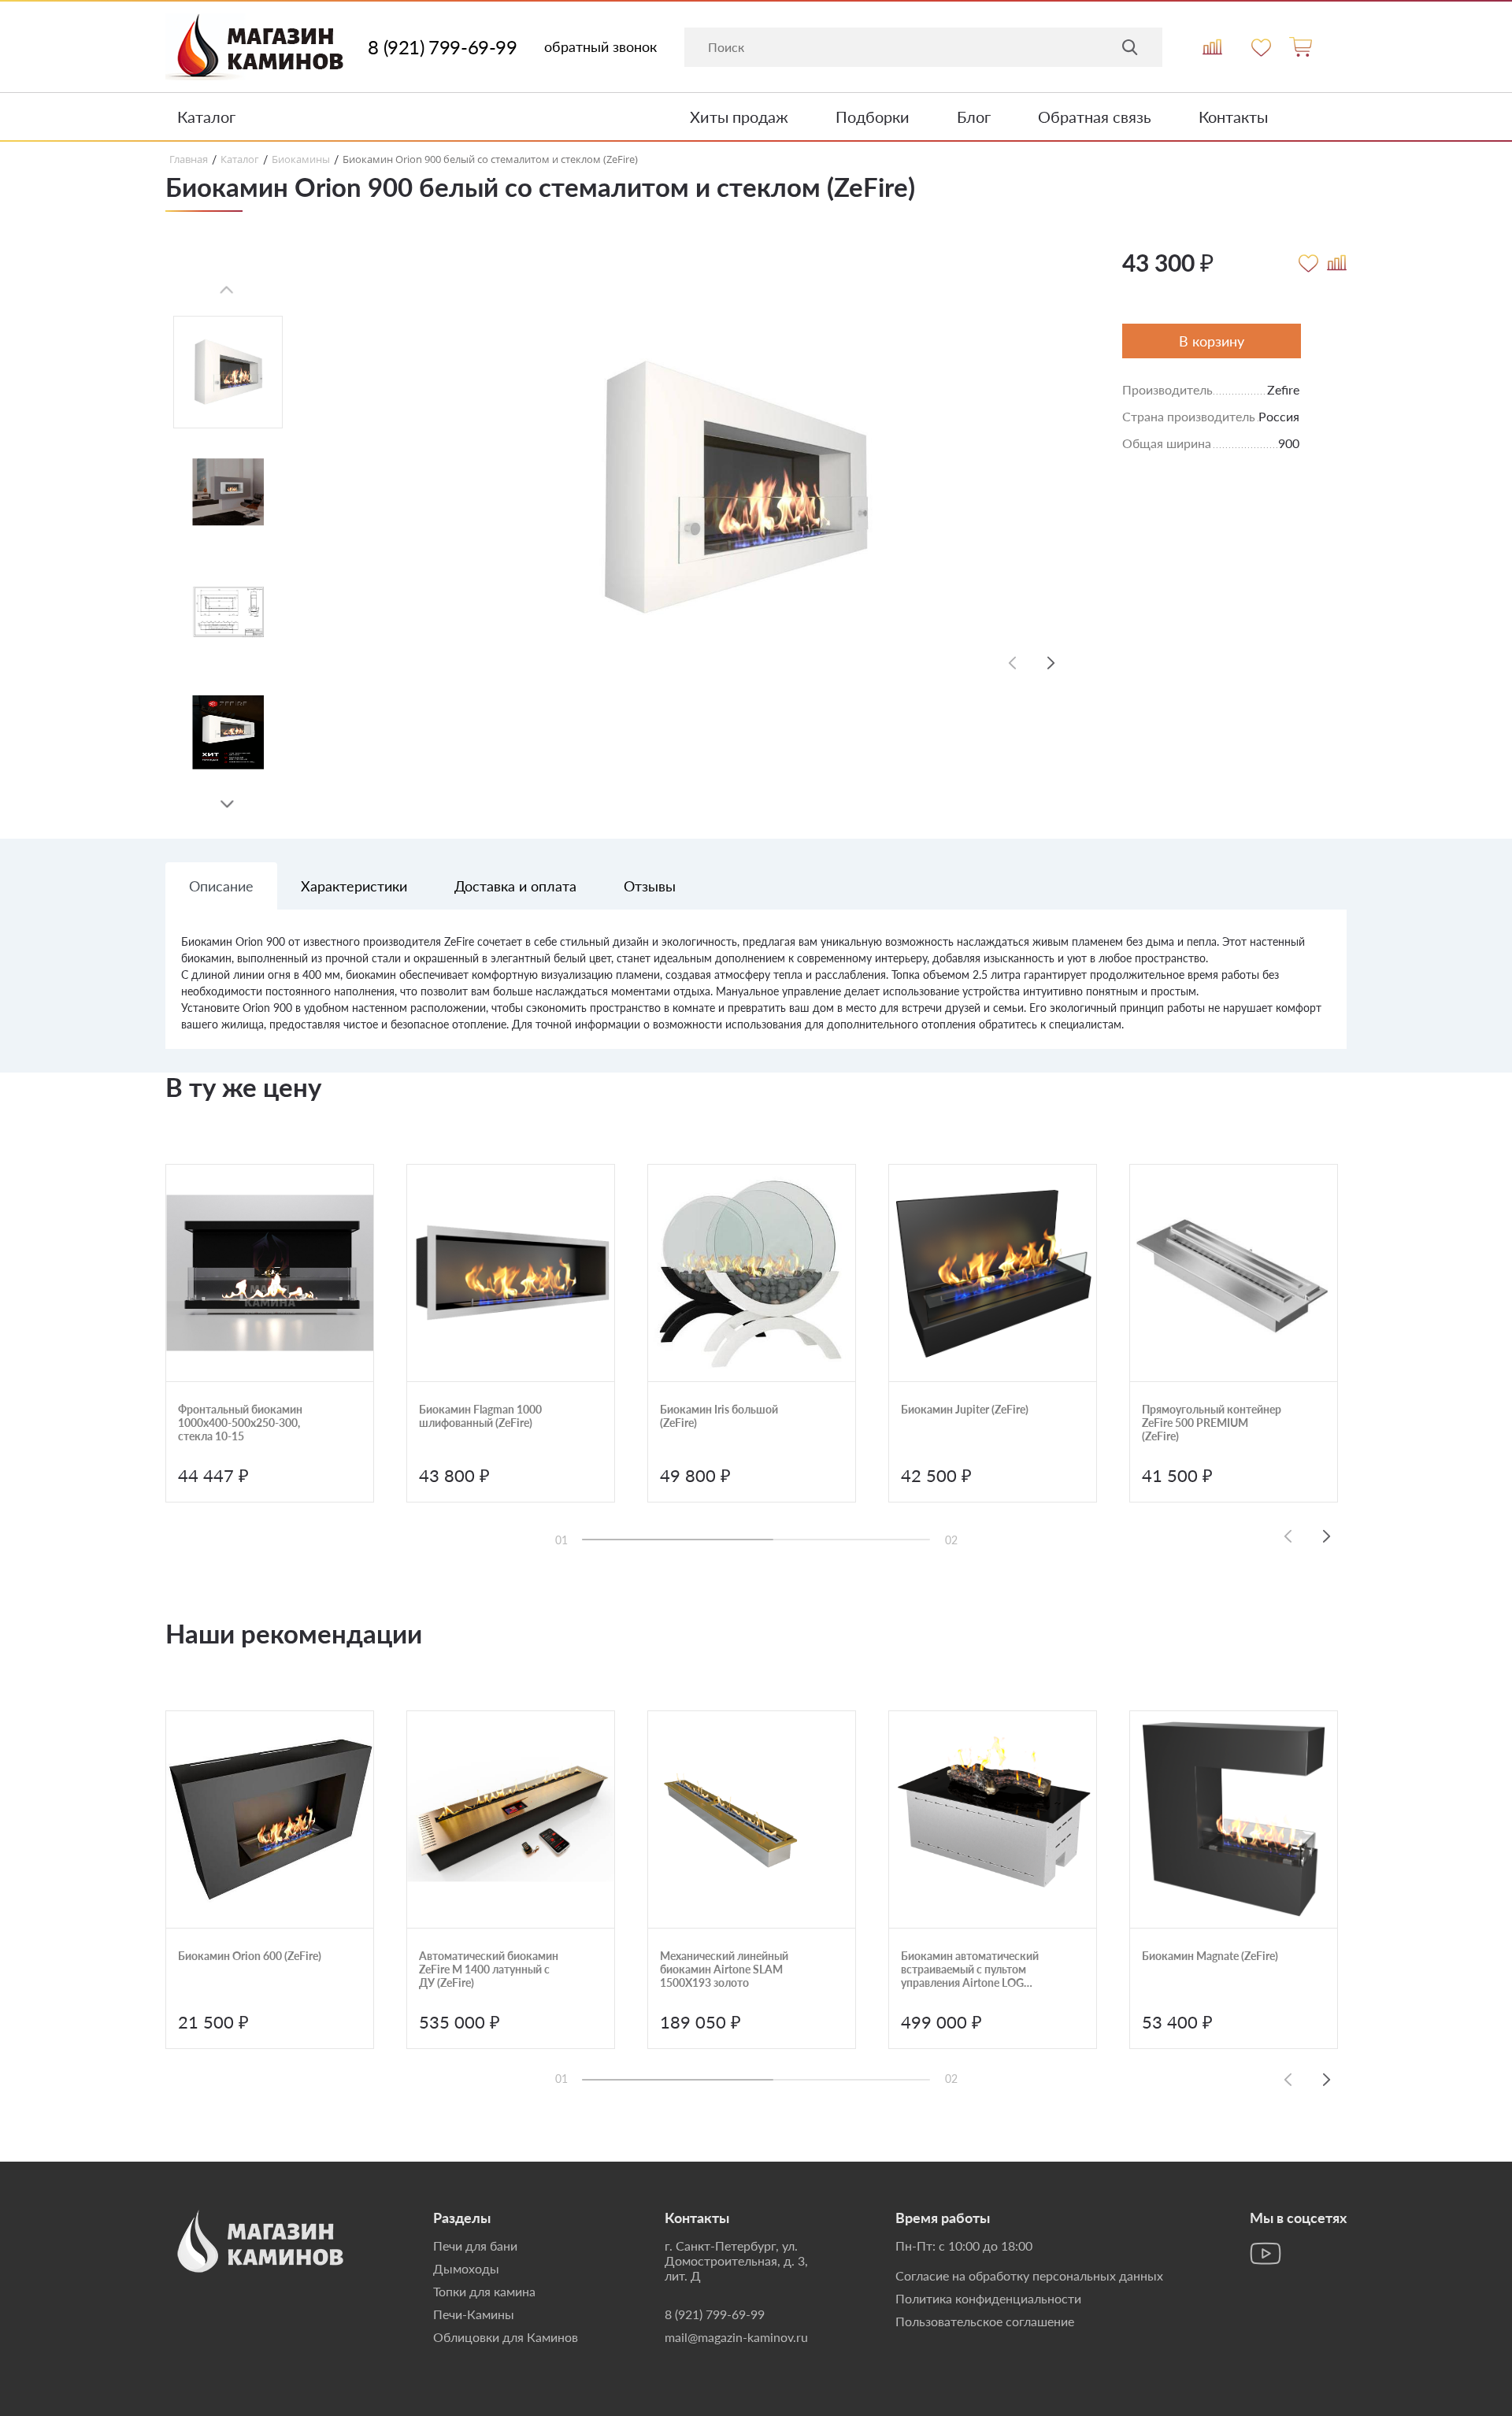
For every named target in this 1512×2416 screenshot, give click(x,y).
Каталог (206, 117)
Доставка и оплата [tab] (515, 886)
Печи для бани (475, 2246)
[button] (227, 805)
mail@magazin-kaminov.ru (736, 2337)
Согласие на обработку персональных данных (1029, 2275)
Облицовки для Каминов (506, 2337)
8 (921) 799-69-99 (442, 47)
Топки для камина (484, 2291)
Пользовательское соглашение (985, 2321)
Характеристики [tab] (354, 886)
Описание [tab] (221, 886)
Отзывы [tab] (650, 886)
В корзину (1212, 341)
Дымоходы (466, 2268)
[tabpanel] (756, 991)
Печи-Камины (474, 2314)
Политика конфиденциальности (988, 2298)
